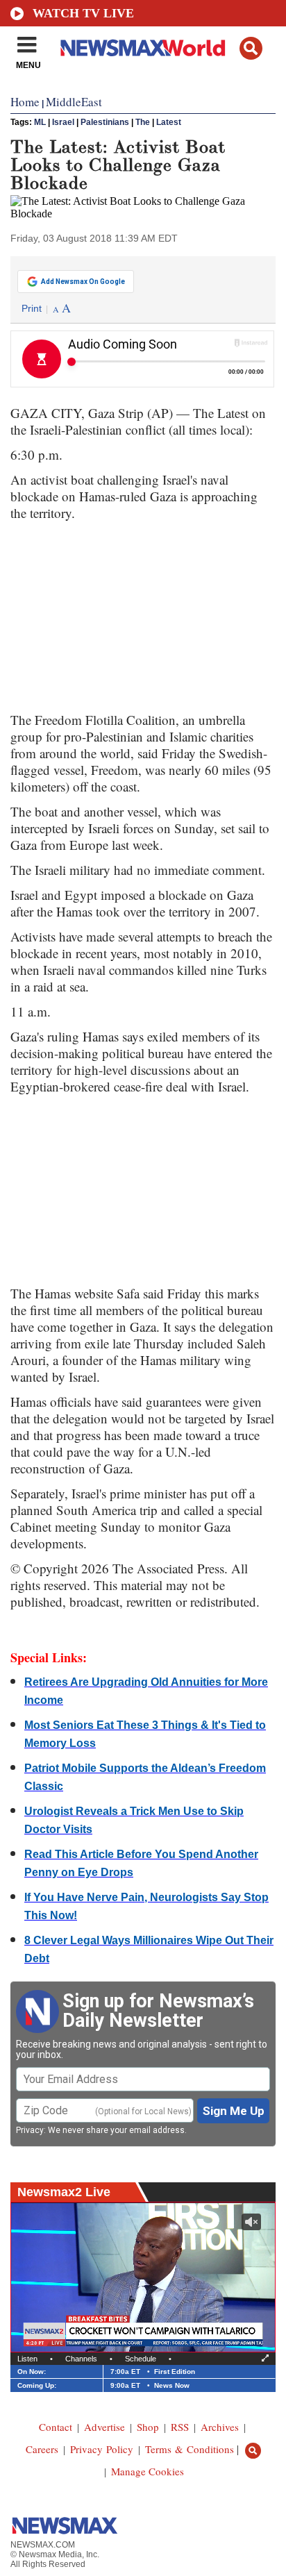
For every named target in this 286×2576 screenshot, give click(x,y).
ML (40, 122)
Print (32, 308)
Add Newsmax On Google (83, 282)
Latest (169, 122)
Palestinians (105, 122)
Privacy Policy (102, 2449)
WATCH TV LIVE (83, 13)
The (143, 122)
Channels (81, 2359)
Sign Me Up (234, 2111)
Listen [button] (27, 2359)
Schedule (141, 2359)
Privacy (30, 2130)
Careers (42, 2449)
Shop (148, 2427)
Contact (56, 2427)
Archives (220, 2427)
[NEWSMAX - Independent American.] (143, 47)
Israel (63, 122)
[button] (251, 48)
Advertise (104, 2427)
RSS (180, 2427)
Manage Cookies (148, 2471)
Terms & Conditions (190, 2449)
